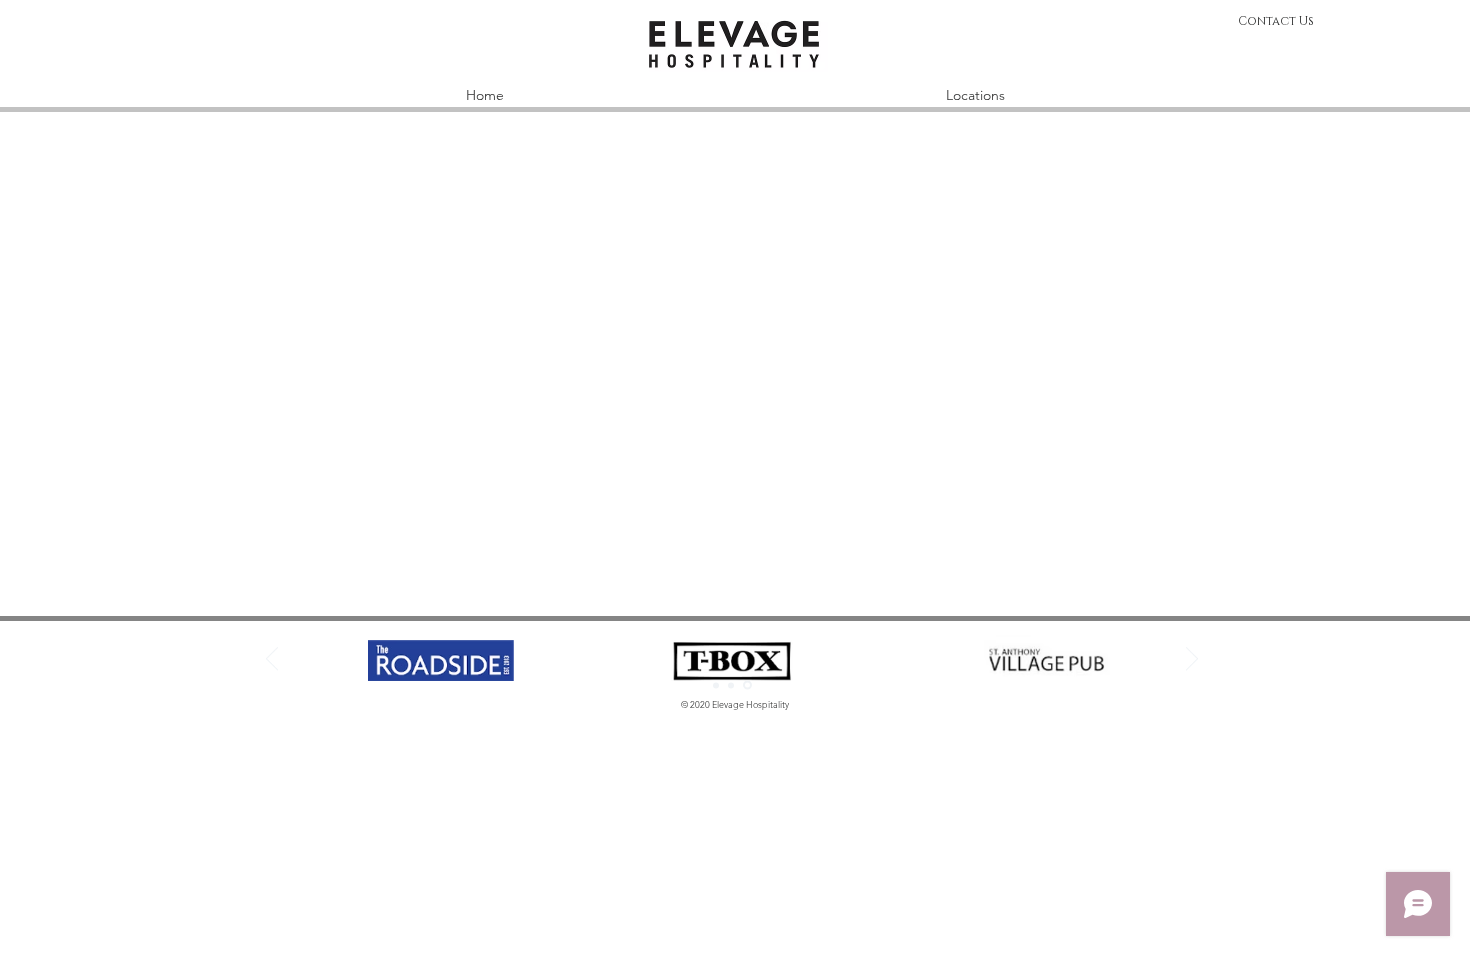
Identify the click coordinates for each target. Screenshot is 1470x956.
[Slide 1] (716, 685)
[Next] (1192, 660)
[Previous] (272, 660)
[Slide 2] (731, 685)
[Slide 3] (747, 685)
